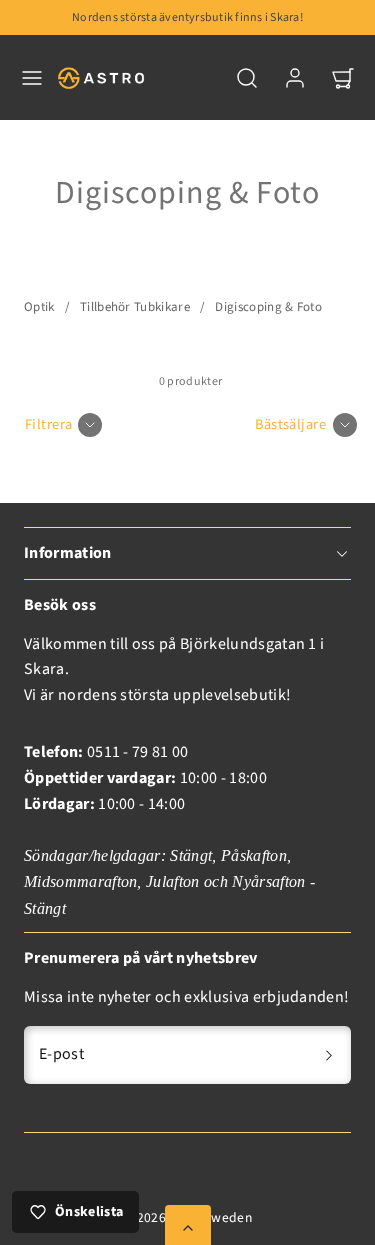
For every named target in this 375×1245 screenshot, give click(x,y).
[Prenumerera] (329, 1055)
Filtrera (48, 424)
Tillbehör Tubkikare (135, 307)
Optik (39, 307)
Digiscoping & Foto (268, 307)
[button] (32, 78)
